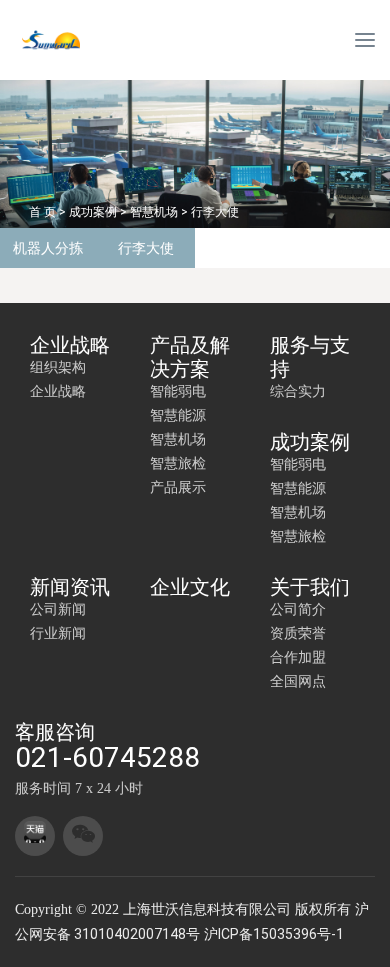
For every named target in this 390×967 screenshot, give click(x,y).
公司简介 (298, 609)
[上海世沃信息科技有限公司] (80, 40)
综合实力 (298, 391)
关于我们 (310, 587)
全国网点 (298, 681)
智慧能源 (178, 415)
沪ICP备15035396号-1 (274, 934)
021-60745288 (107, 757)
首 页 (42, 212)
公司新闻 (58, 609)
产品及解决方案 (190, 357)
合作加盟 (298, 657)
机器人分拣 (48, 248)
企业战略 (70, 345)
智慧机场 (154, 212)
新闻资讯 (70, 587)
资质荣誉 (298, 633)
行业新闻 (58, 633)
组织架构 (58, 367)
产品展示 (178, 487)
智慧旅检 (178, 463)
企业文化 (190, 587)
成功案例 (93, 212)
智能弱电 (178, 391)
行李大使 (215, 212)
